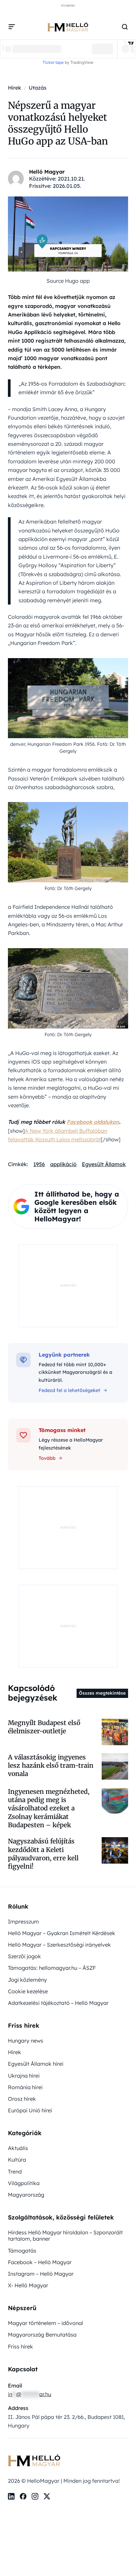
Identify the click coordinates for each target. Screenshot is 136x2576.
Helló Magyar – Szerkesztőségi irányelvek (59, 1945)
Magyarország (26, 2195)
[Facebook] (23, 2496)
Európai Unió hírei (30, 2110)
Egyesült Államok (104, 1164)
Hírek (15, 2052)
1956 (39, 1164)
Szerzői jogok (24, 1956)
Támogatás (22, 2251)
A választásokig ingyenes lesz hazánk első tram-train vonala (51, 1766)
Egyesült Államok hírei (36, 2064)
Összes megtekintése (102, 1693)
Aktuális (18, 2148)
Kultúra (17, 2160)
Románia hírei (25, 2087)
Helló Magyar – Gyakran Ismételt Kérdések (62, 1933)
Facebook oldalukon (93, 1122)
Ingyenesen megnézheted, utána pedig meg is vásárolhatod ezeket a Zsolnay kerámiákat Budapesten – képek (49, 1808)
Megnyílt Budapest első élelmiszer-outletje (44, 1727)
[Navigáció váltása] (12, 27)
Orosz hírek (22, 2099)
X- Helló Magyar (28, 2285)
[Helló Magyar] (68, 27)
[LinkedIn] (11, 2496)
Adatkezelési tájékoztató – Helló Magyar (58, 2003)
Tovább (47, 1458)
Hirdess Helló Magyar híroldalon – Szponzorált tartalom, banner (65, 2236)
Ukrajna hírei (24, 2076)
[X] (47, 2496)
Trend (15, 2172)
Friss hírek (20, 2346)
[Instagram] (35, 2496)
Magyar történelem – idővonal (46, 2323)
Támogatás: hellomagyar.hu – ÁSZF (52, 1968)
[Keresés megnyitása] (125, 27)
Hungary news (26, 2041)
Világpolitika (24, 2183)
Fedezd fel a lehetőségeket (69, 1390)
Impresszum (23, 1921)
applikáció (63, 1164)
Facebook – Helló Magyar (40, 2262)
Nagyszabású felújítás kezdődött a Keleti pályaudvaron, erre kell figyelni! (43, 1854)
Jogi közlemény (27, 1980)
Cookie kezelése (28, 1991)
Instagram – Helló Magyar (41, 2274)
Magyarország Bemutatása (42, 2335)
